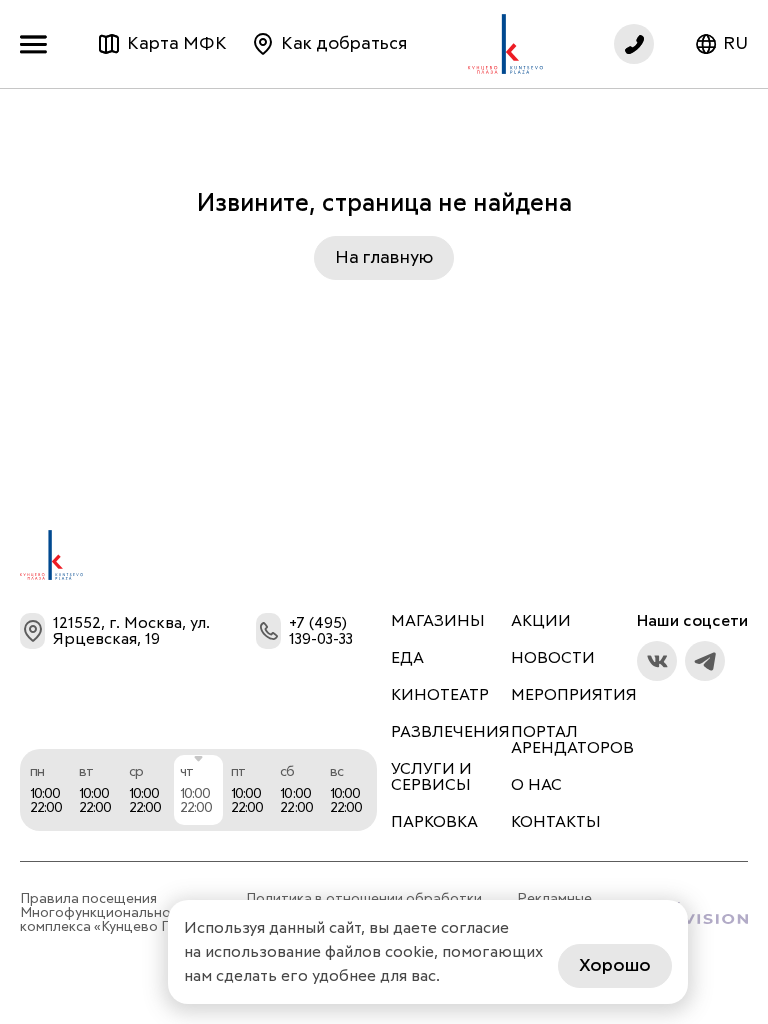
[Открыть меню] (38, 44)
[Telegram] (705, 661)
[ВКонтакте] (657, 661)
